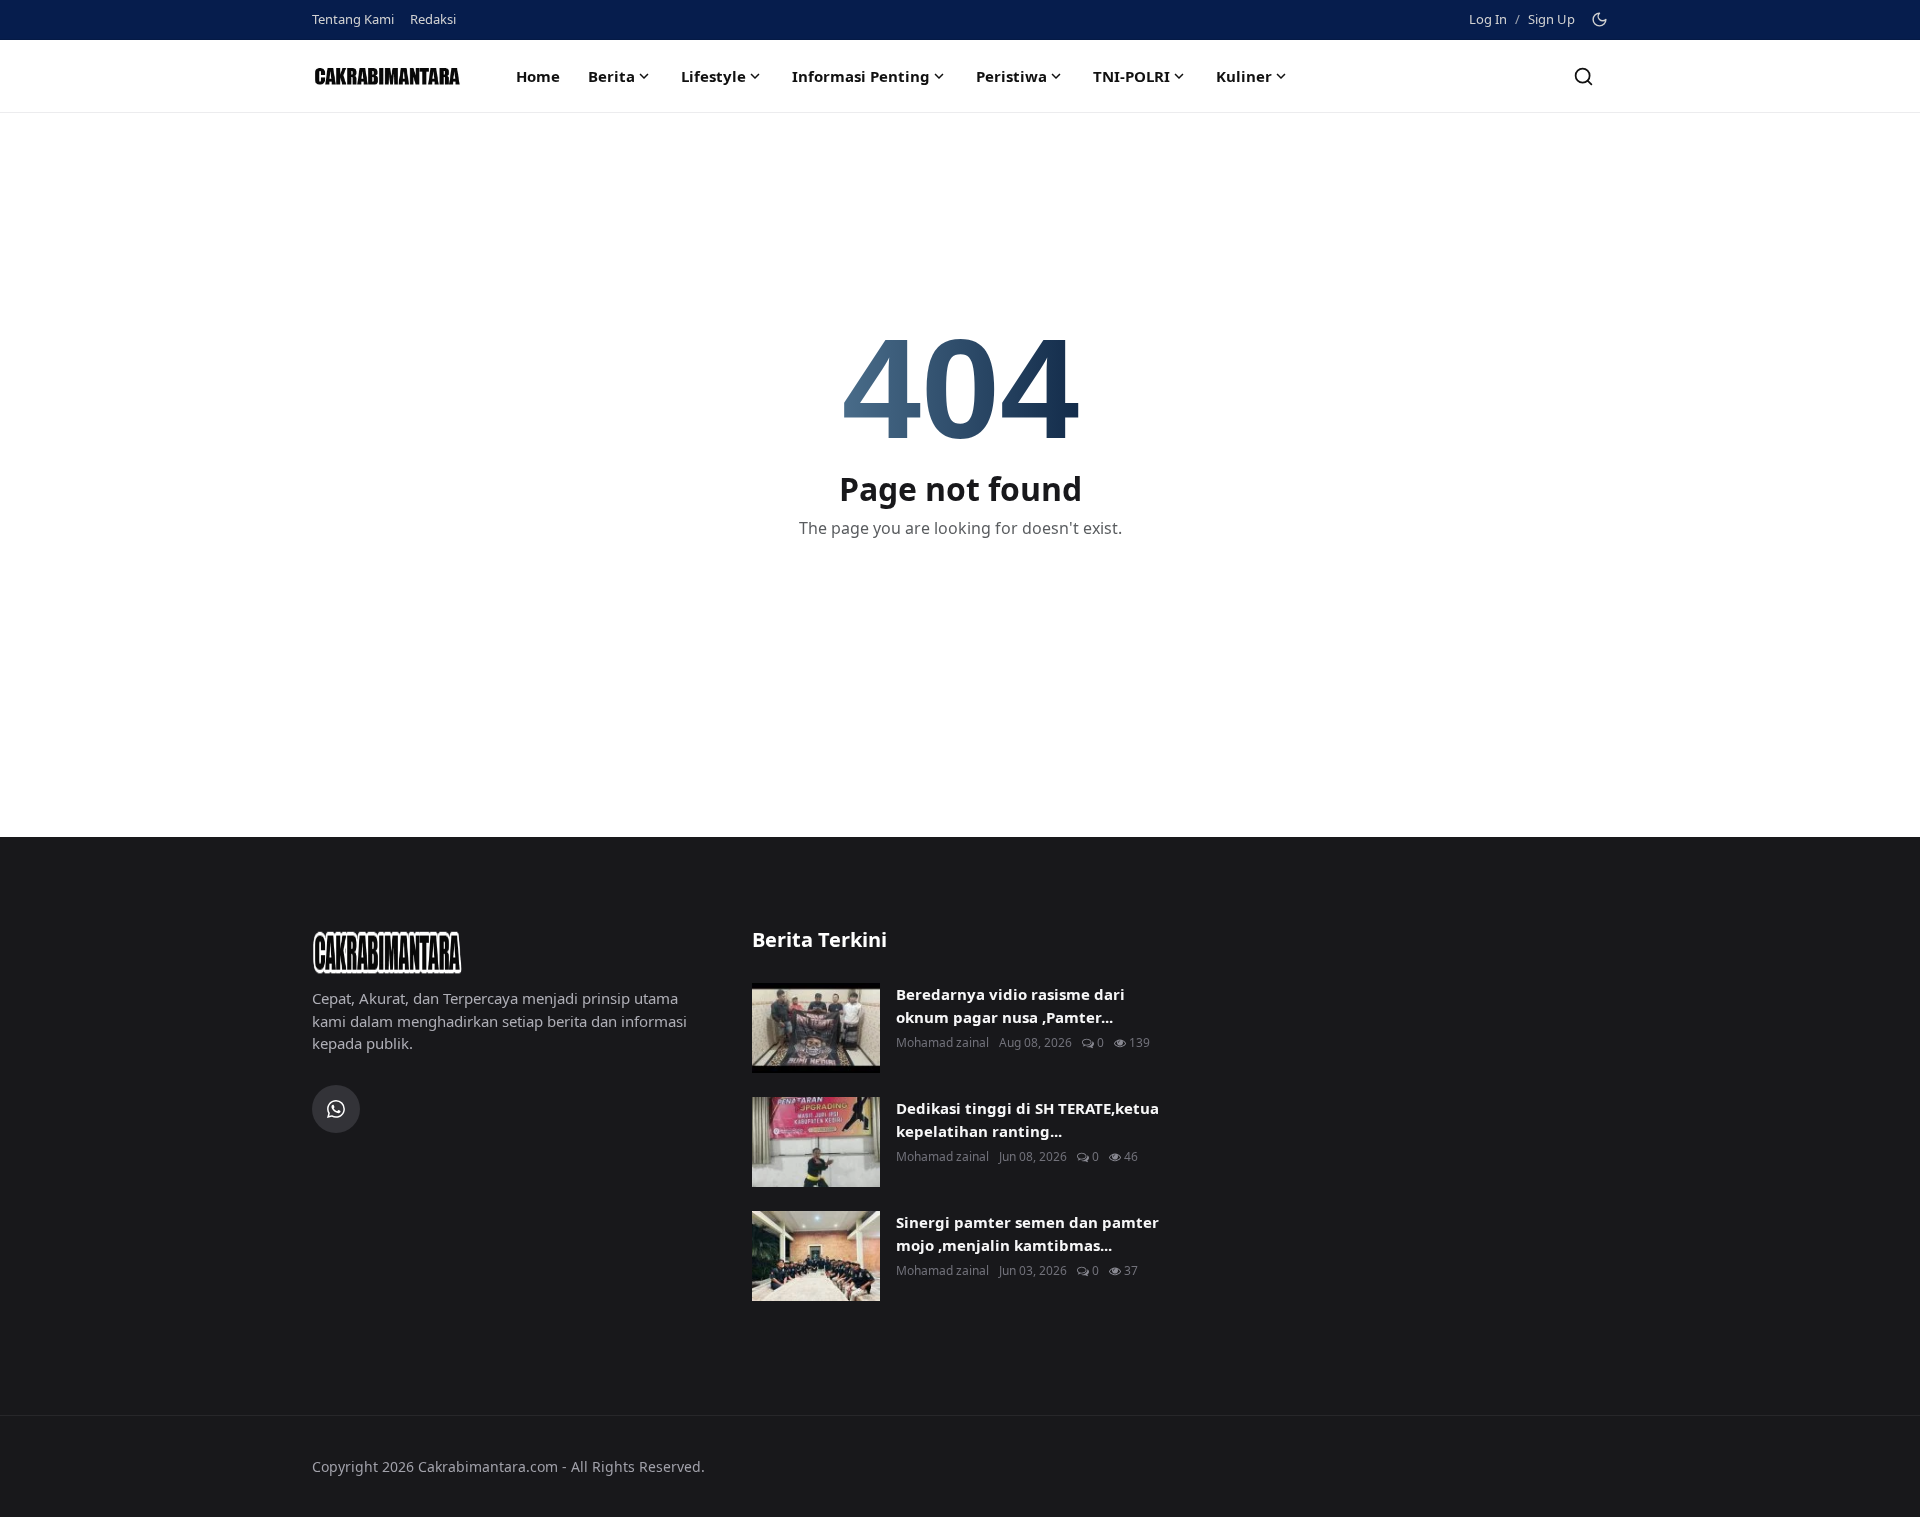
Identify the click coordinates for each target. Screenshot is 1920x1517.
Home (538, 76)
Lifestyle (713, 76)
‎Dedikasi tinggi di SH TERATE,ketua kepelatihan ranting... (1027, 1119)
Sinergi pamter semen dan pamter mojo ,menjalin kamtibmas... (1027, 1233)
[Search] (1583, 76)
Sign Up (1551, 19)
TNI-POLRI (1131, 76)
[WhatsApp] (336, 1109)
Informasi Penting (861, 76)
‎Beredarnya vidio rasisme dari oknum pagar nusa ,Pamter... (1010, 1005)
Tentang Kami (353, 19)
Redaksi (433, 19)
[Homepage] (387, 76)
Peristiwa (1011, 76)
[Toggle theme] (1599, 19)
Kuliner (1244, 76)
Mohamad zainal (942, 1042)
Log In (1488, 19)
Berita (611, 76)
